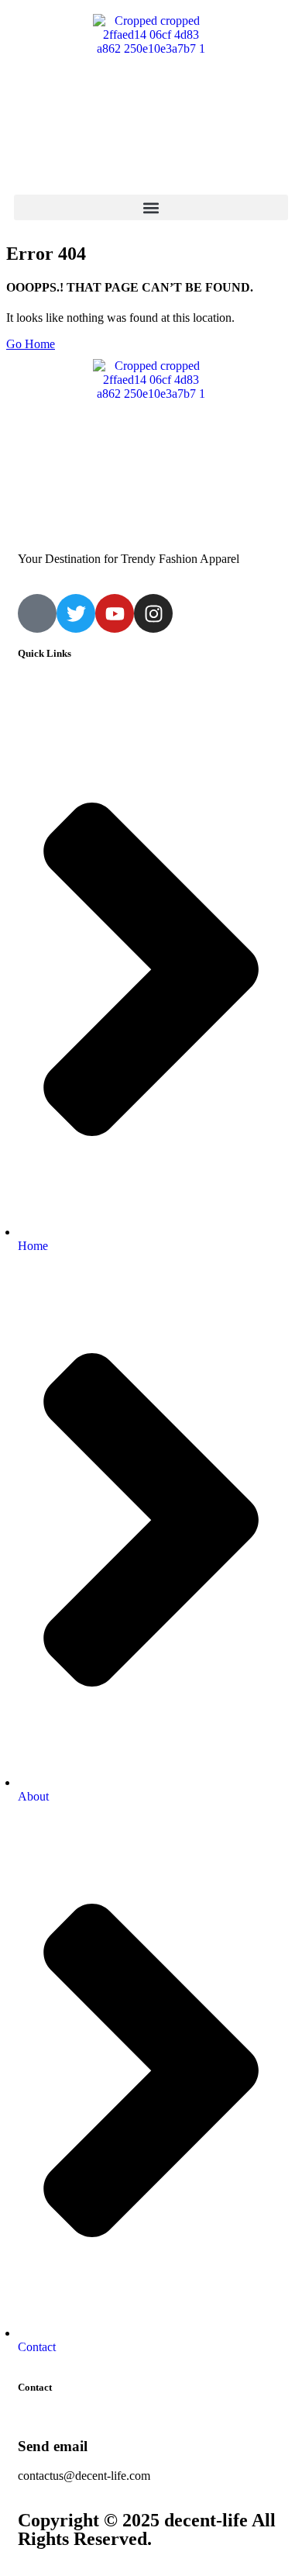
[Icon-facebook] (37, 613)
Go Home (31, 344)
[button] (151, 207)
